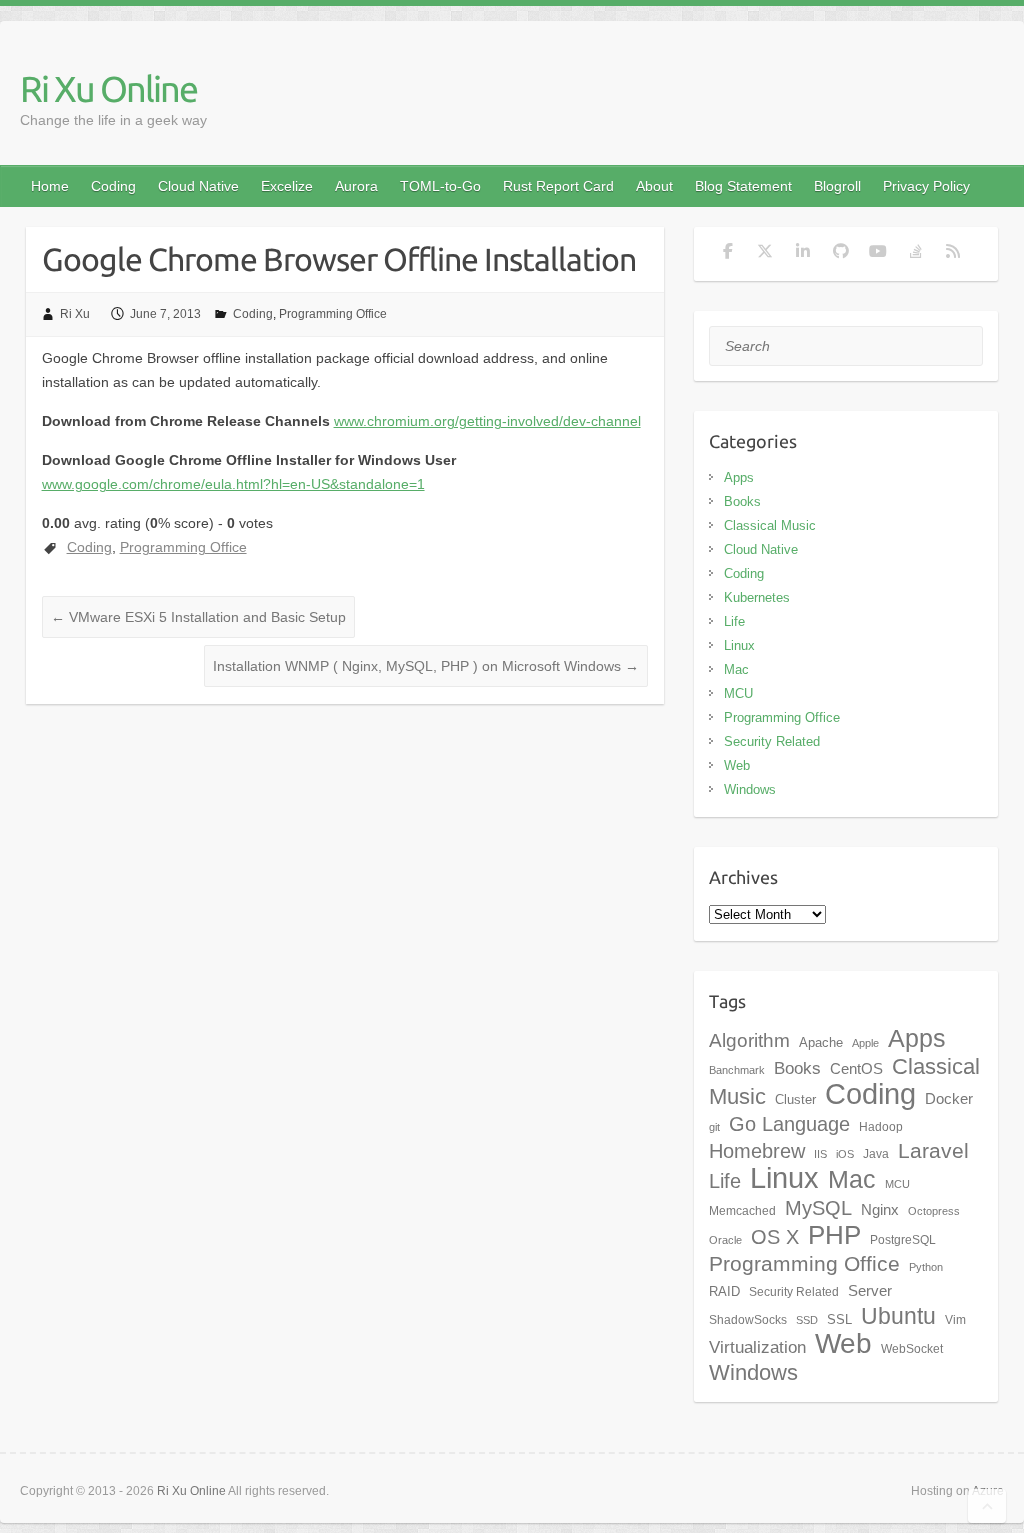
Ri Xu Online (108, 88)
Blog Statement (743, 186)
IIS (820, 1154)
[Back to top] (987, 1506)
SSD (807, 1320)
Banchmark (737, 1070)
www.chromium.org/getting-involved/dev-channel (487, 421)
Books (742, 501)
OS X (775, 1237)
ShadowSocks (748, 1320)
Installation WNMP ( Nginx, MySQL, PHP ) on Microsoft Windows (426, 666)
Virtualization (757, 1347)
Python (926, 1267)
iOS (845, 1154)
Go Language (789, 1124)
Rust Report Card (558, 186)
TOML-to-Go (440, 186)
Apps (739, 477)
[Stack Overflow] (916, 254)
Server (870, 1291)
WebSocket (912, 1349)
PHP (834, 1235)
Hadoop (881, 1127)
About (654, 186)
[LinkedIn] (803, 254)
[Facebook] (728, 254)
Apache (821, 1042)
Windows (750, 789)
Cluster (795, 1099)
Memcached (742, 1211)
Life (734, 621)
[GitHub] (841, 254)
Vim (955, 1320)
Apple (865, 1043)
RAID (724, 1291)
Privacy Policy (926, 186)
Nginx (880, 1210)
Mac (736, 669)
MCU (738, 693)
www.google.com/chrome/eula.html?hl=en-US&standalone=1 (233, 484)
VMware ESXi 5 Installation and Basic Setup (198, 617)
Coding (113, 186)
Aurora (356, 186)
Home (50, 186)
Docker (949, 1099)
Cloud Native (198, 186)
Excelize (287, 186)
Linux (739, 645)
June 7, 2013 (165, 314)
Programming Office (333, 314)
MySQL (818, 1208)
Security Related (772, 741)
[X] (765, 254)
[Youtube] (878, 254)
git (714, 1127)
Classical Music (770, 525)
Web (737, 765)
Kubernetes (757, 597)
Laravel (933, 1151)
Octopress (934, 1211)
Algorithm (749, 1040)
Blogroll (837, 186)
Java (876, 1154)
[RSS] (953, 254)
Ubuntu (898, 1316)
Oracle (725, 1240)
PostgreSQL (903, 1240)
